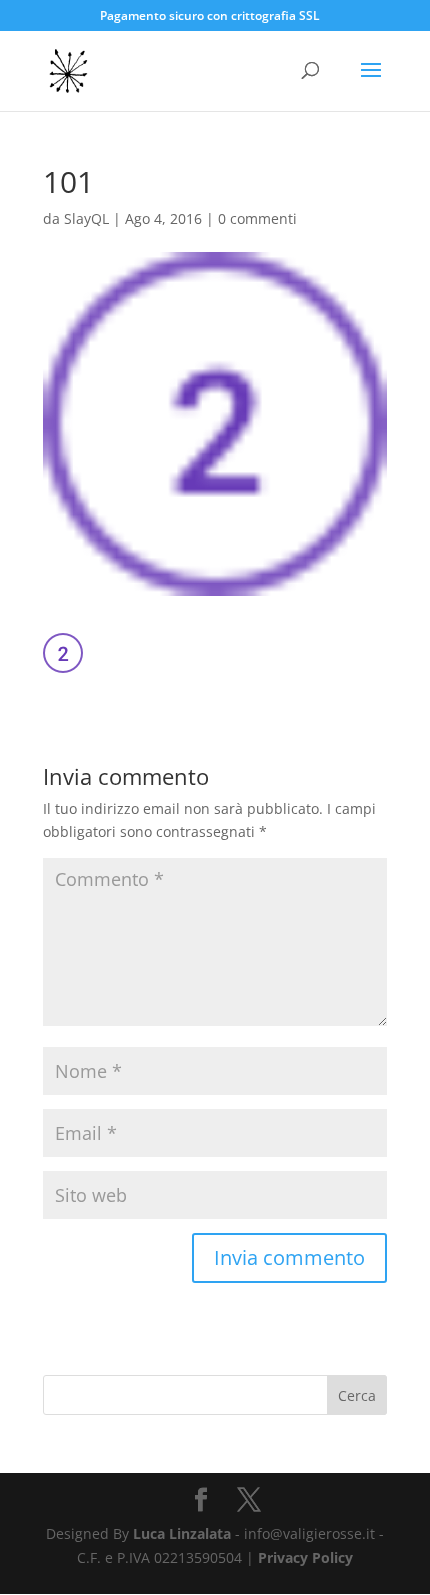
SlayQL (86, 218)
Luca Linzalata (182, 1533)
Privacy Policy (305, 1557)
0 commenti (257, 218)
